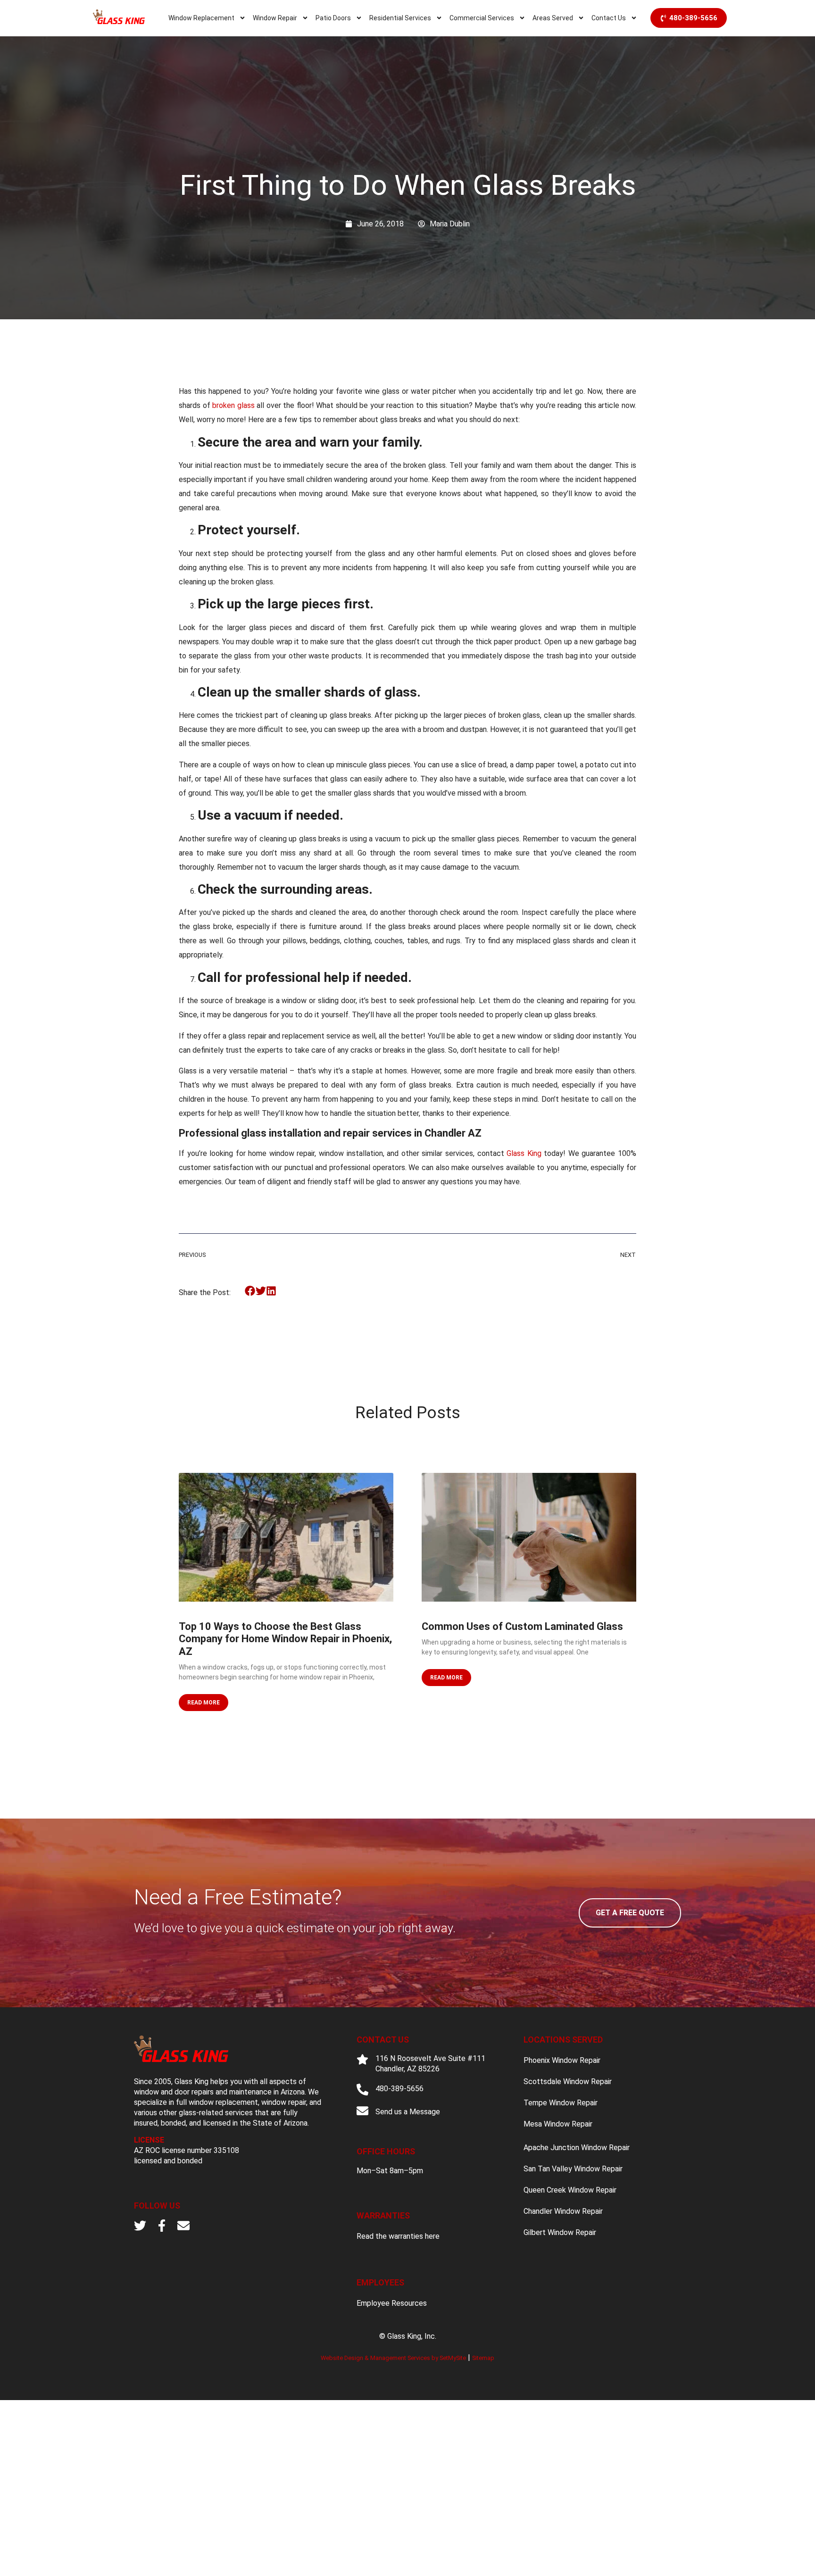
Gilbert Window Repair (560, 2232)
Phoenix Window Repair (562, 2060)
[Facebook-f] (162, 2226)
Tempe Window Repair (561, 2103)
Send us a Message (408, 2112)
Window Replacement (201, 18)
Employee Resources (392, 2303)
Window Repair (275, 18)
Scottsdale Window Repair (568, 2082)
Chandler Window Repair (563, 2211)
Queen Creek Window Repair (570, 2190)
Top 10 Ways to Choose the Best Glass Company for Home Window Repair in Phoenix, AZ (285, 1639)
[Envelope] (183, 2226)
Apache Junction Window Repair (577, 2148)
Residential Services (400, 18)
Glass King (524, 1153)
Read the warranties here (398, 2236)
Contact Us (609, 18)
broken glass (233, 405)
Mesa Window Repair (558, 2124)
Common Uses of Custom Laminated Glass (522, 1626)
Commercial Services (482, 18)
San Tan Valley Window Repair (573, 2169)
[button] (250, 1291)
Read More (204, 1703)
